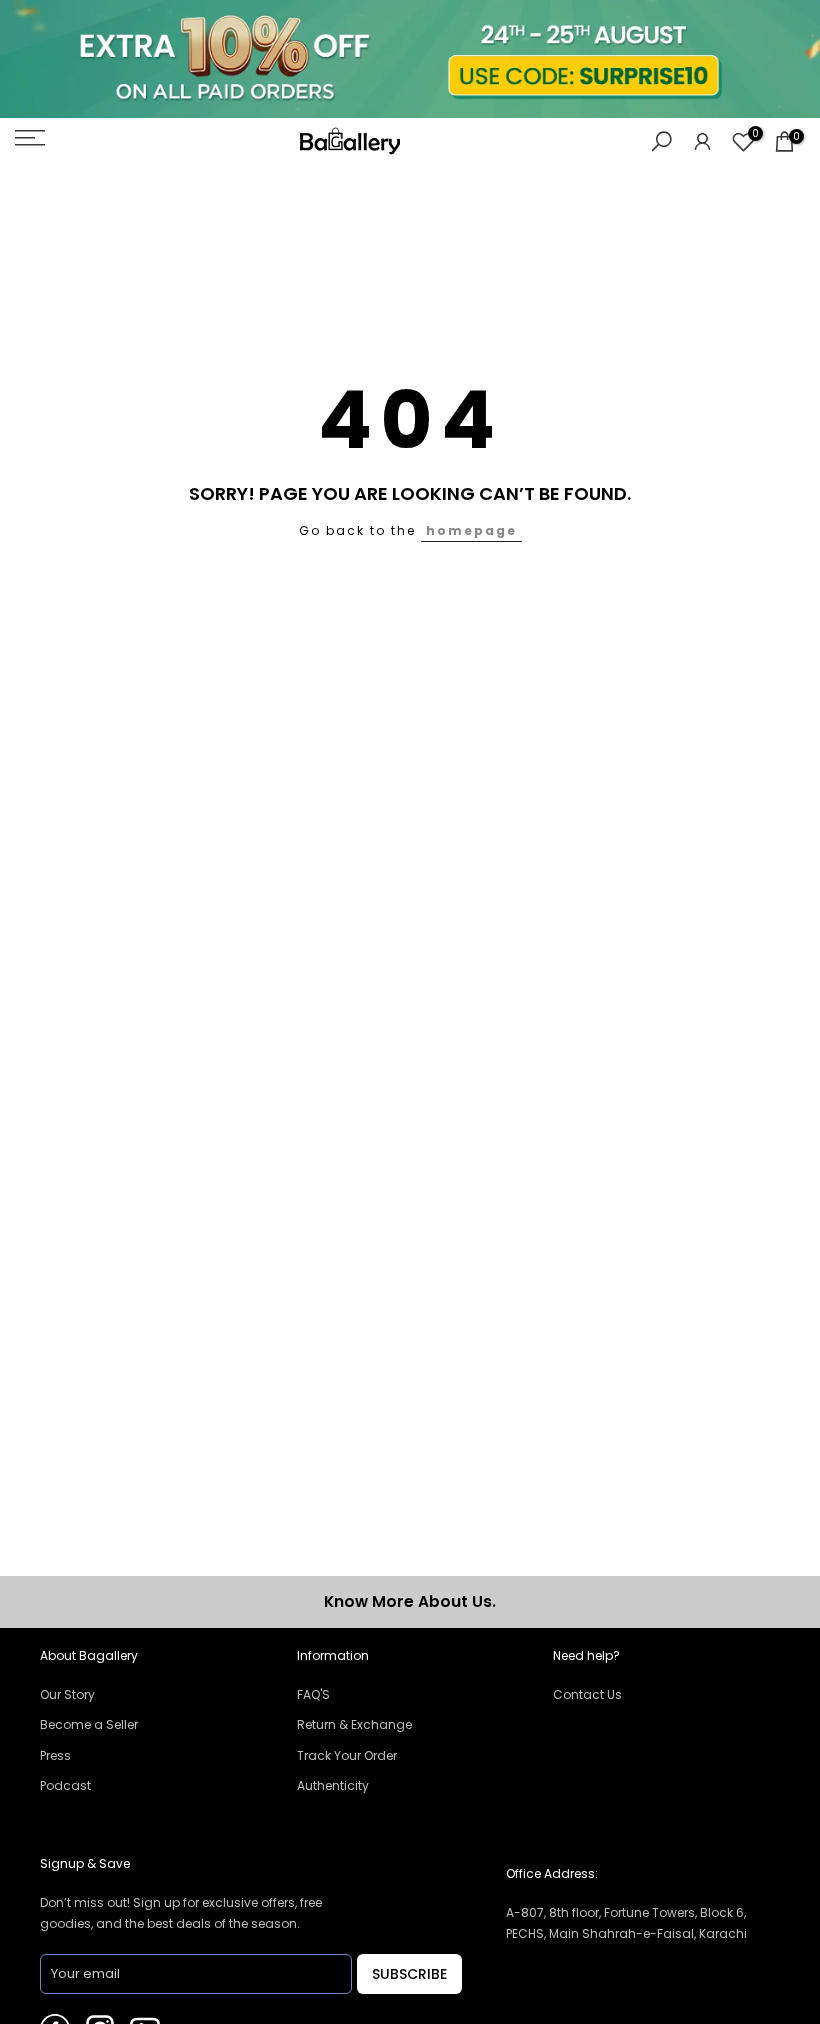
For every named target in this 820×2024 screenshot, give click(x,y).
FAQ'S (313, 1694)
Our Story (67, 1694)
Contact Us (587, 1694)
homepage (471, 530)
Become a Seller (89, 1724)
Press (55, 1755)
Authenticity (333, 1785)
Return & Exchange (354, 1724)
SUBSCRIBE (409, 1974)
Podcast (65, 1785)
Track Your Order (347, 1755)
